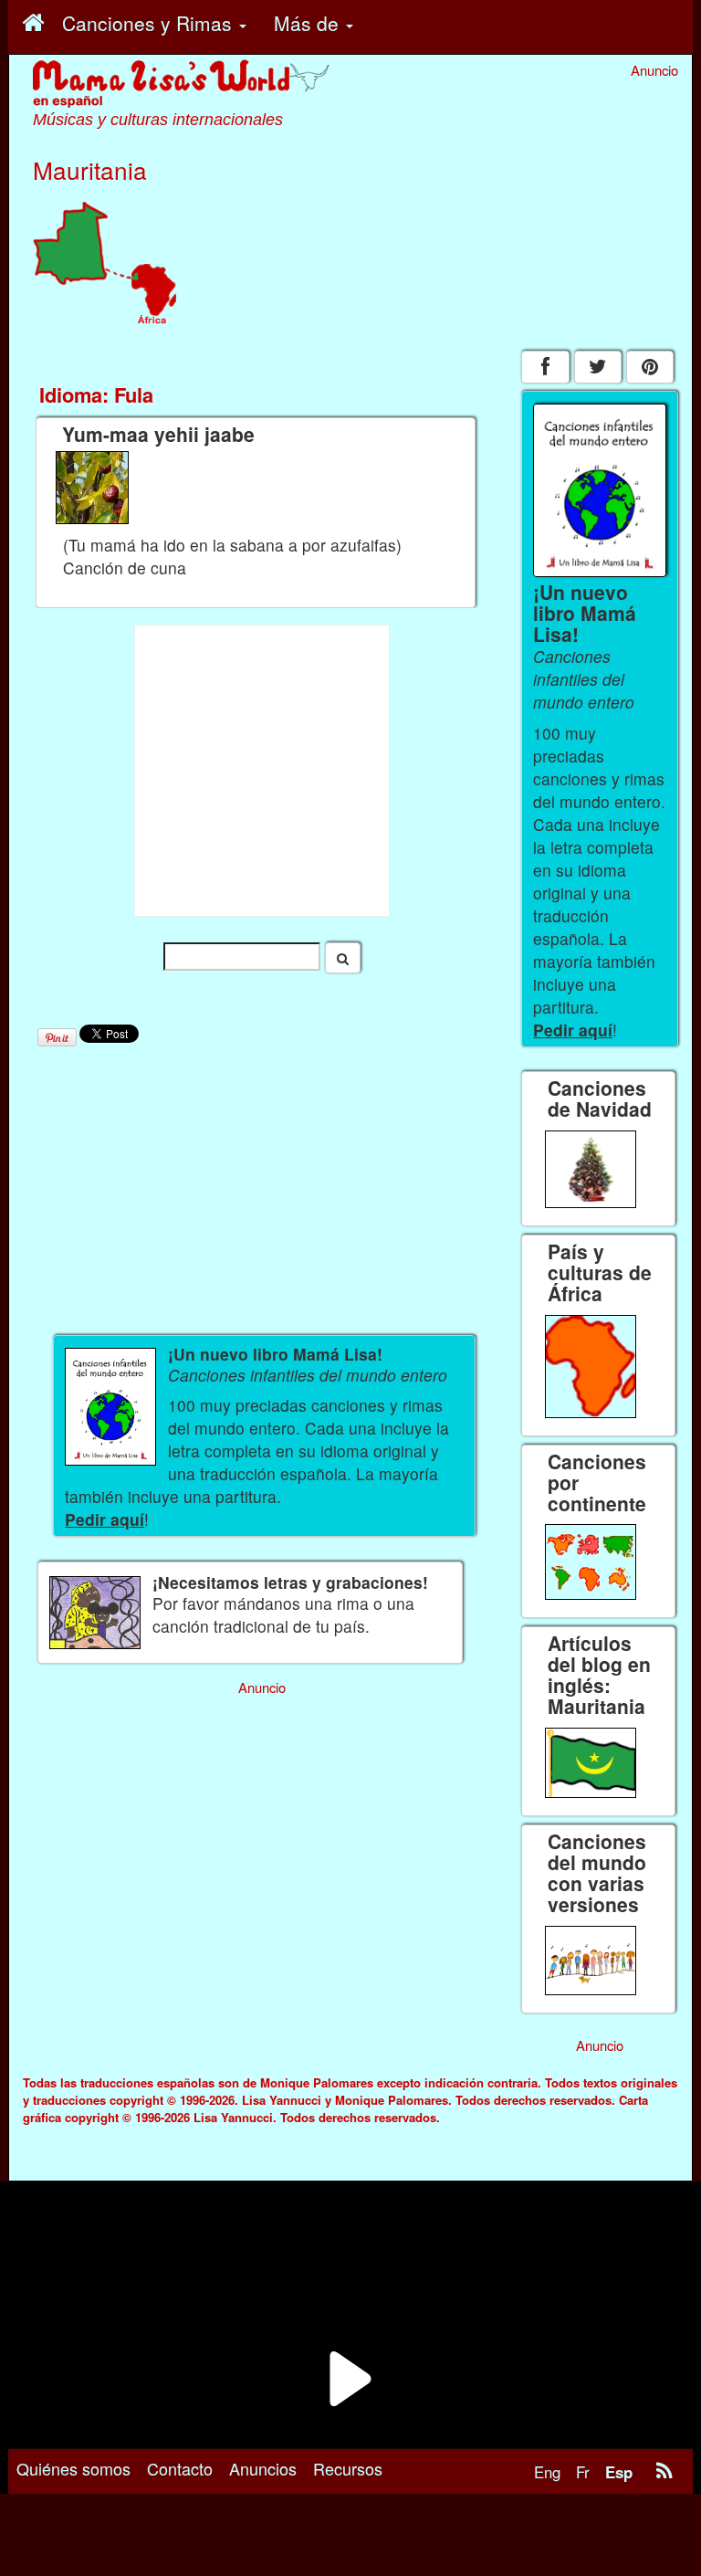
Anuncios (263, 2468)
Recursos (348, 2468)
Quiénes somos (73, 2468)
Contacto (180, 2468)
